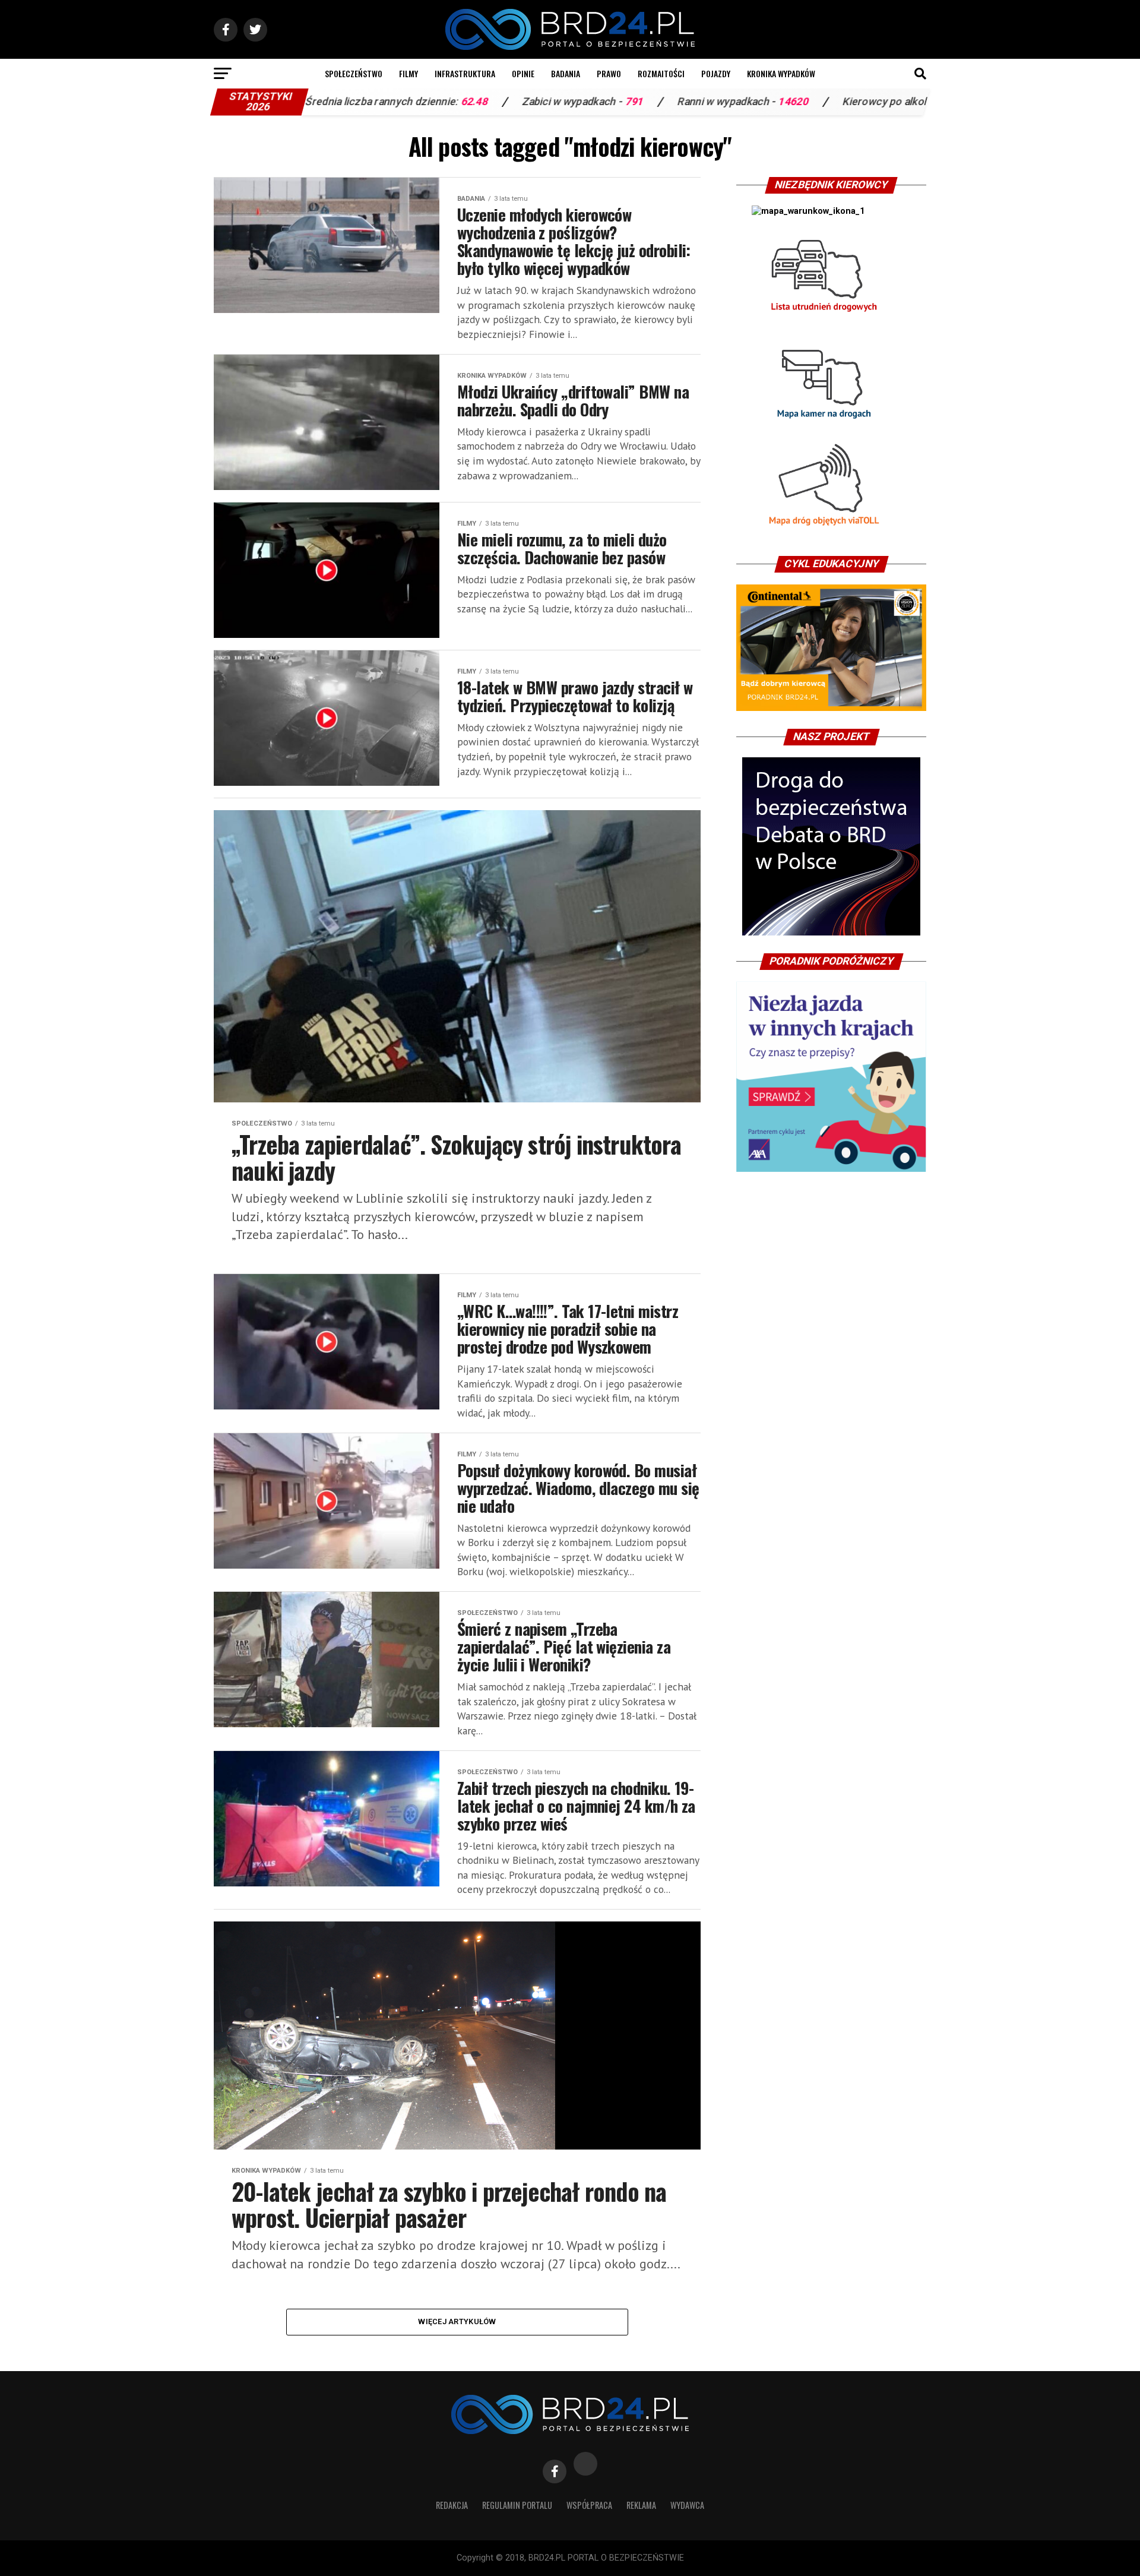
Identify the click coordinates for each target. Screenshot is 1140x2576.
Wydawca (687, 2505)
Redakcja (452, 2505)
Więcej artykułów (457, 2321)
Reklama (641, 2505)
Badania (566, 73)
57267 (845, 102)
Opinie (523, 73)
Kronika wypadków (781, 73)
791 (510, 102)
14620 (669, 102)
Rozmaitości (661, 73)
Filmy (408, 73)
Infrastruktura (465, 73)
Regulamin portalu (517, 2505)
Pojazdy (716, 73)
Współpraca (589, 2505)
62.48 (350, 102)
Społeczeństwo (354, 73)
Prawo (609, 73)
